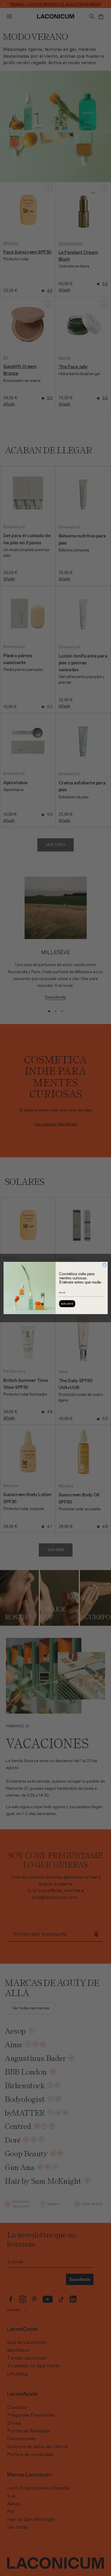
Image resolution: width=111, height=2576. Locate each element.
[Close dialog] (104, 1265)
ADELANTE (67, 1304)
